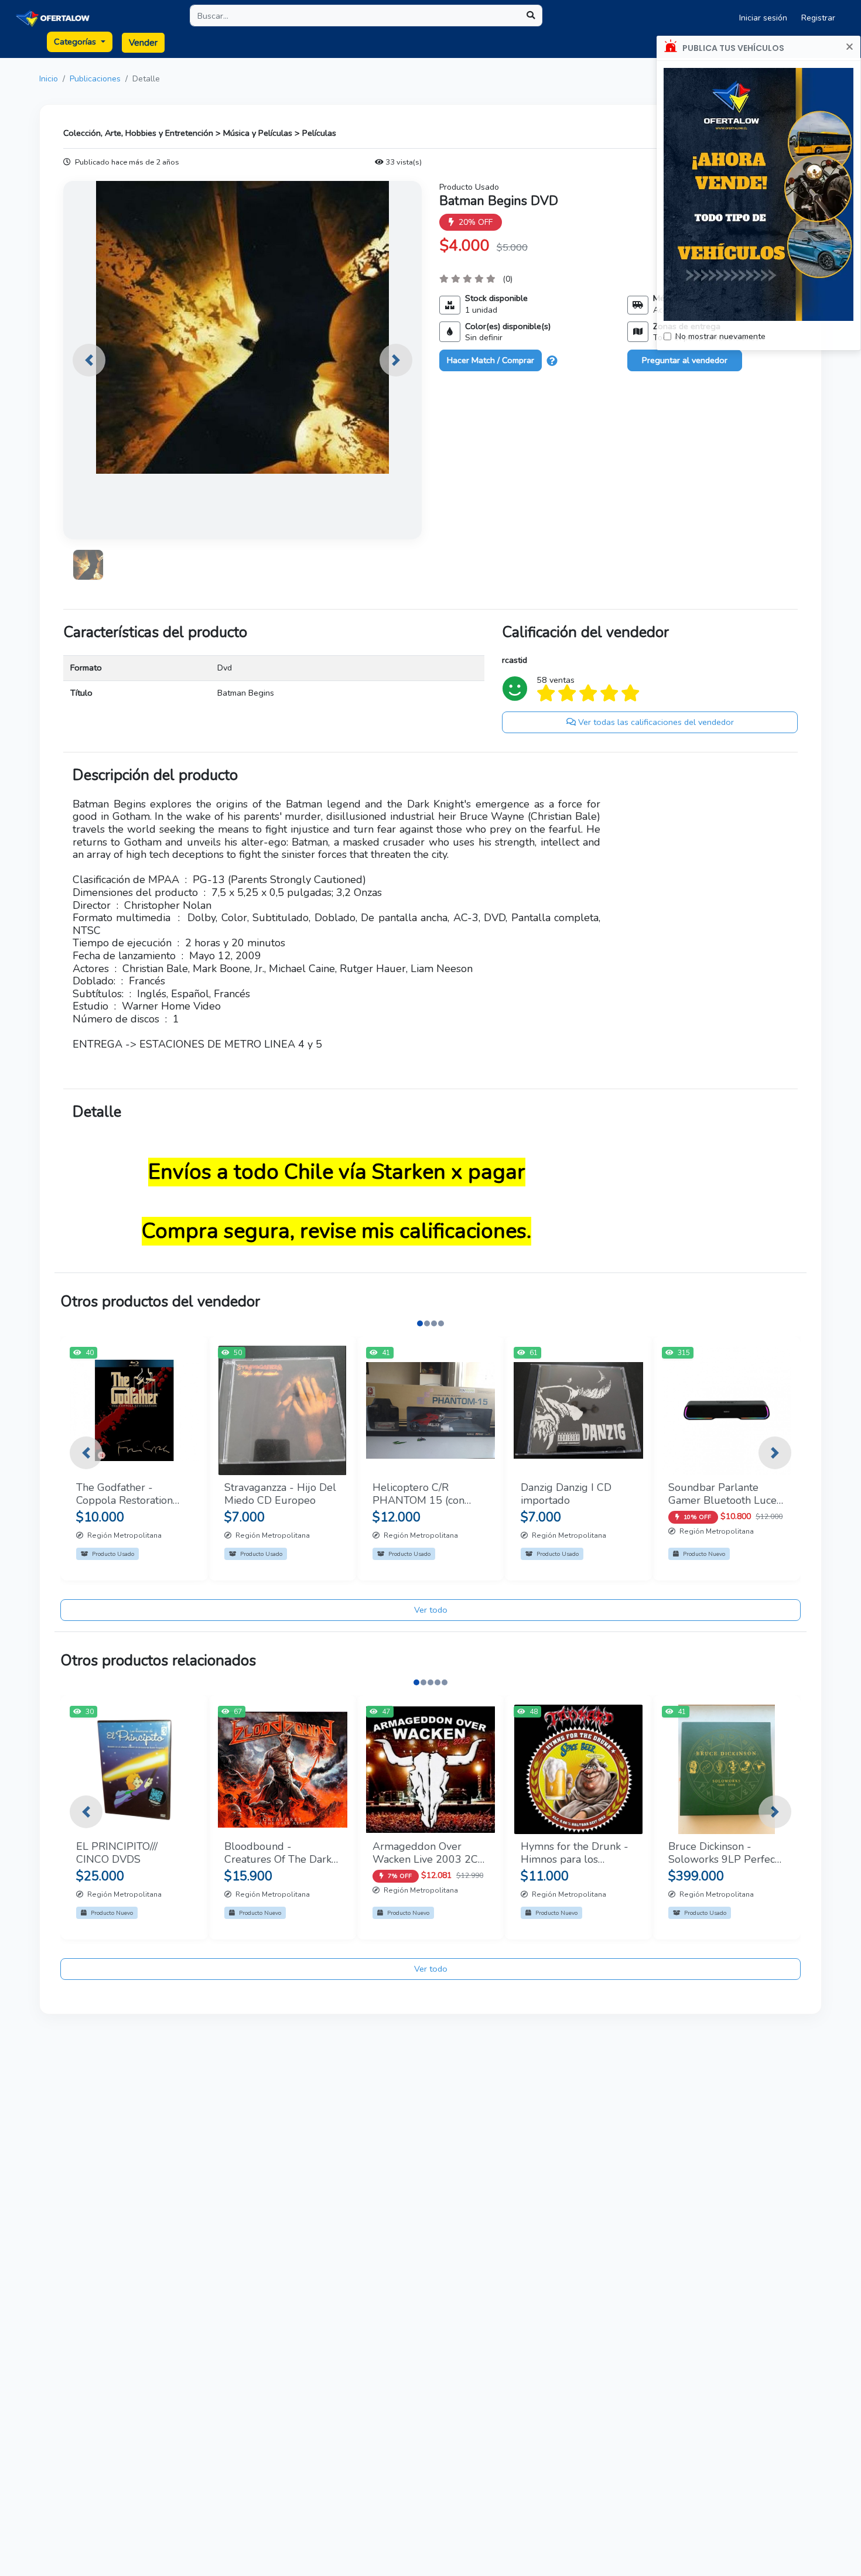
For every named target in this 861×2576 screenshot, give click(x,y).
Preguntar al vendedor (685, 360)
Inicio (49, 79)
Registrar (818, 18)
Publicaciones (95, 79)
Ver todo (431, 1610)
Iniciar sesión (763, 18)
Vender (143, 43)
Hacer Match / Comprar (491, 360)
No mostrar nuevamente (720, 336)
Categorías (76, 42)
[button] (89, 360)
